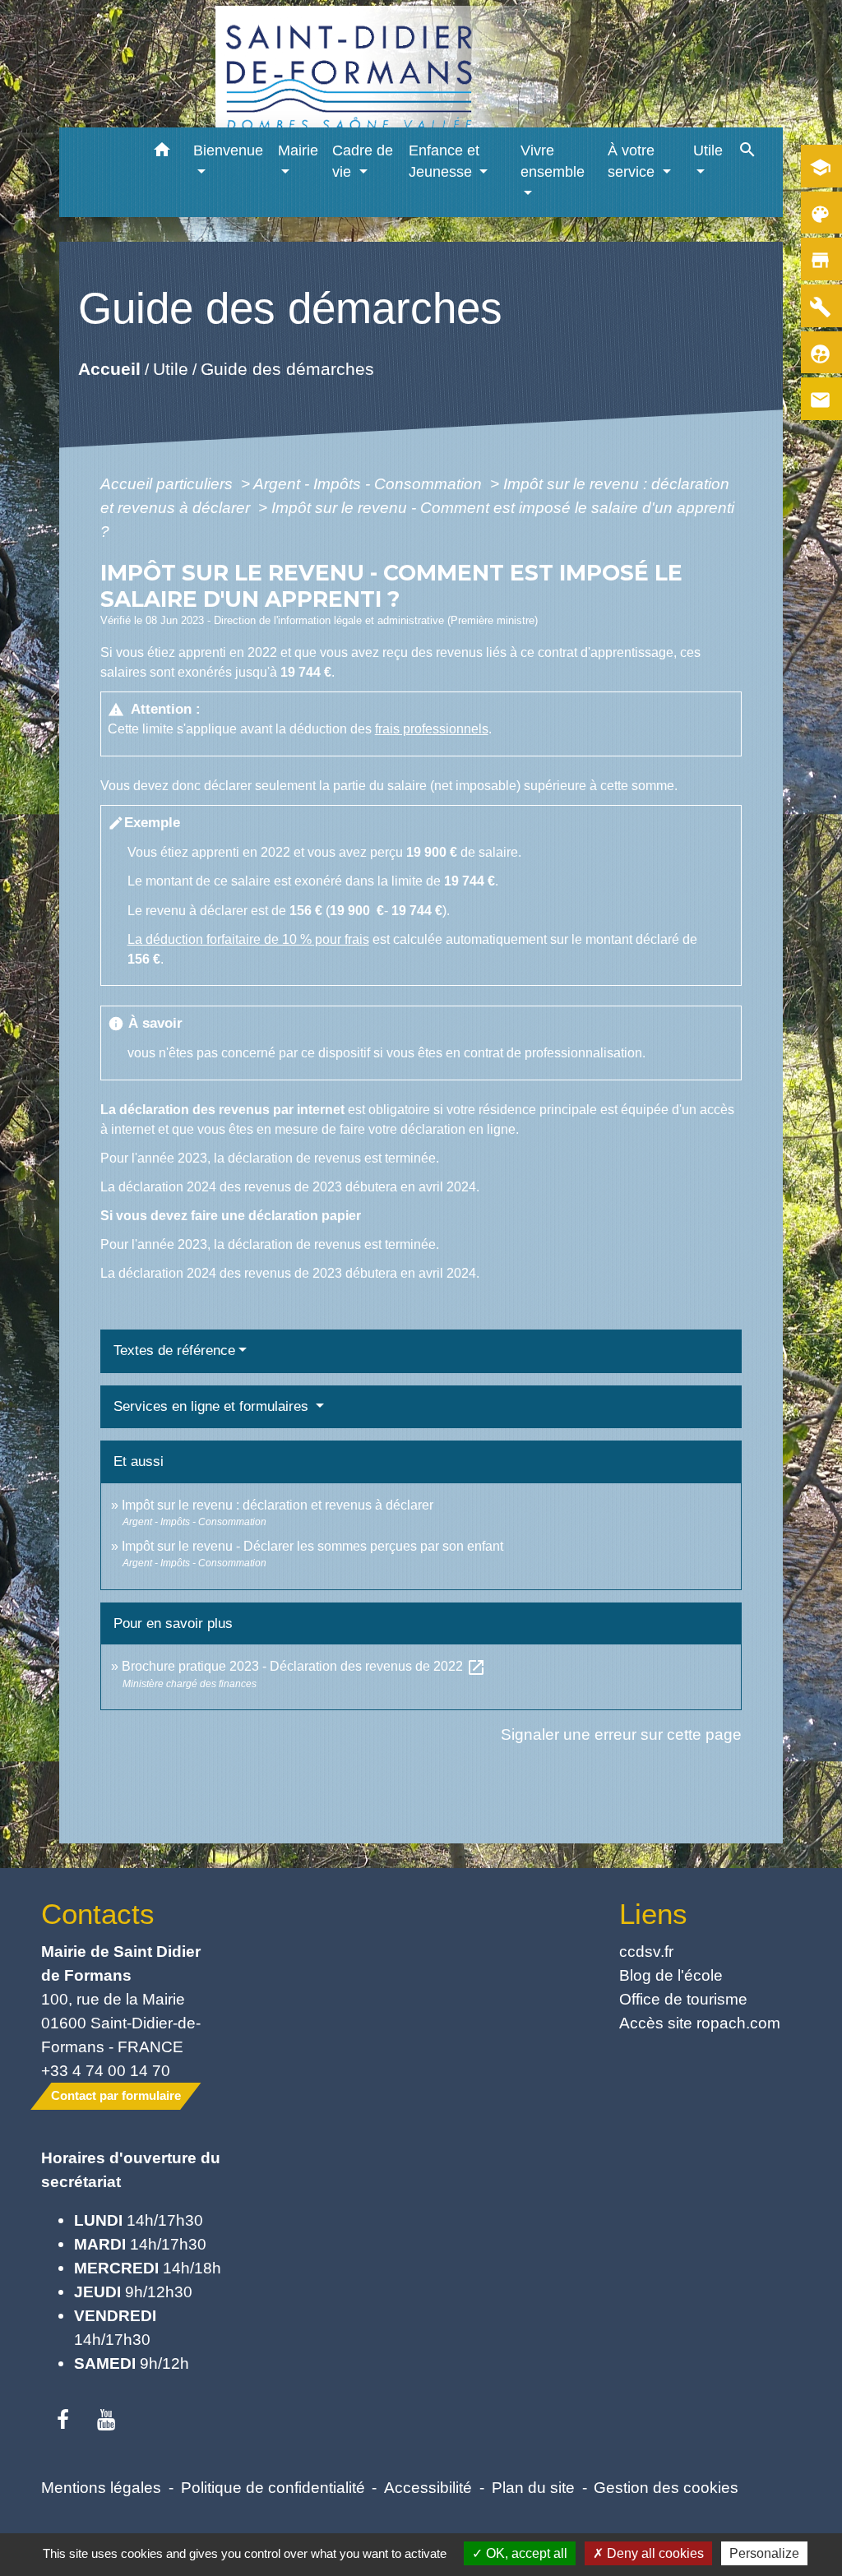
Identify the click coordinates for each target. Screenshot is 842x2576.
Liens (653, 1914)
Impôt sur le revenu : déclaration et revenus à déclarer (278, 1505)
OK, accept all (525, 2553)
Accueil (109, 369)
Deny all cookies (654, 2553)
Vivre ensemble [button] (553, 161)
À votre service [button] (633, 161)
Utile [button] (708, 150)
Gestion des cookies (666, 2487)
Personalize (764, 2553)
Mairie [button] (298, 150)
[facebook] (63, 2421)
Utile (170, 369)
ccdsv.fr (646, 1951)
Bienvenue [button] (228, 150)
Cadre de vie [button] (363, 161)
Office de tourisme (683, 1999)
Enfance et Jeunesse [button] (444, 161)
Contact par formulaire (116, 2095)
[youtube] (106, 2421)
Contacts (98, 1914)
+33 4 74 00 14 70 (106, 2070)
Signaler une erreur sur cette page (621, 1734)
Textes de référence (174, 1350)
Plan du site (533, 2487)
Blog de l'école (671, 1975)
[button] (162, 153)
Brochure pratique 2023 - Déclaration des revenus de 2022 (304, 1666)
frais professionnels (432, 729)
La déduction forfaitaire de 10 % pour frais (248, 939)
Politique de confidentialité (273, 2487)
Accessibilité (428, 2487)
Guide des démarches (287, 369)
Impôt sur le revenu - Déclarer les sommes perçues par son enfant (312, 1546)
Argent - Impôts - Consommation (370, 483)
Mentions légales (101, 2487)
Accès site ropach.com (700, 2023)
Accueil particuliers (169, 483)
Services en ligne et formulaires (213, 1406)
